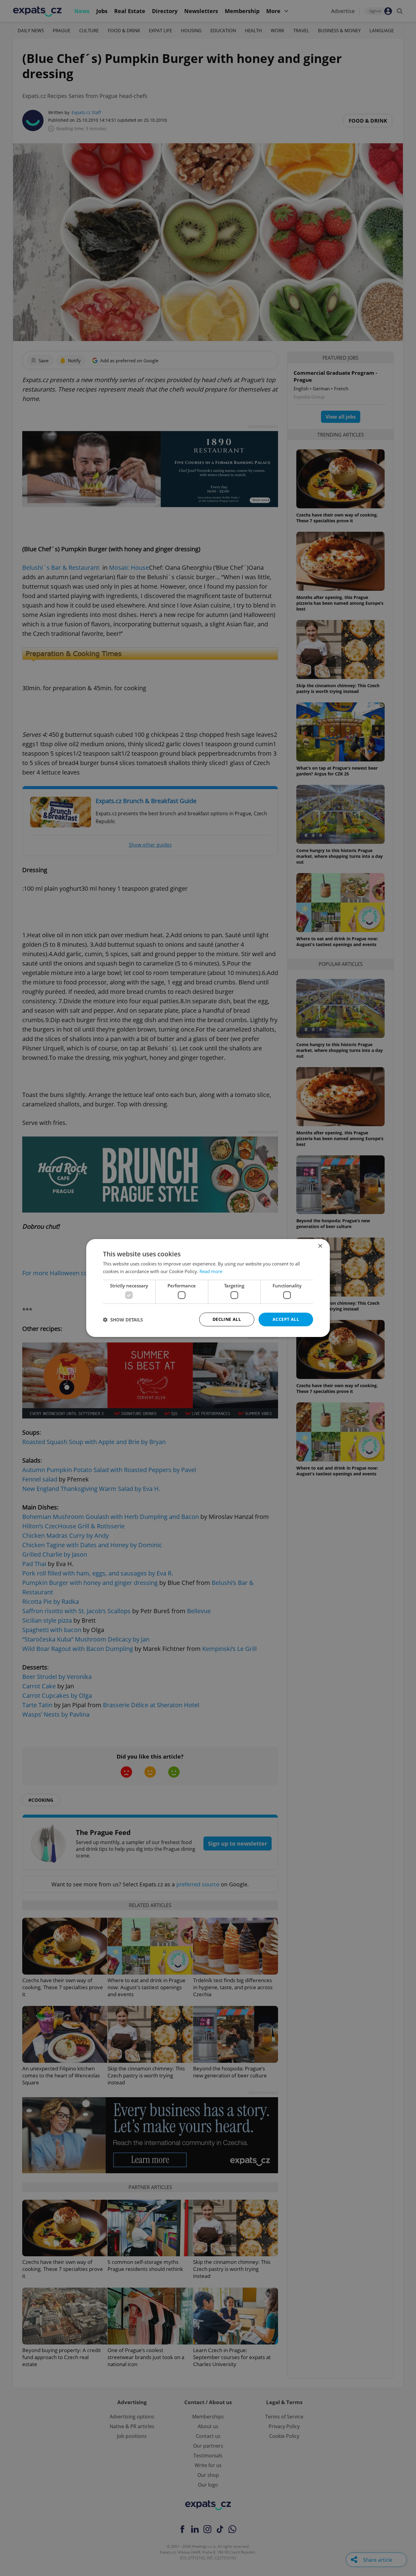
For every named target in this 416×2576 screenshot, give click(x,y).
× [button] (320, 1246)
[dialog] (208, 1288)
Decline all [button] (227, 1319)
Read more (211, 1271)
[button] (123, 1320)
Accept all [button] (286, 1319)
